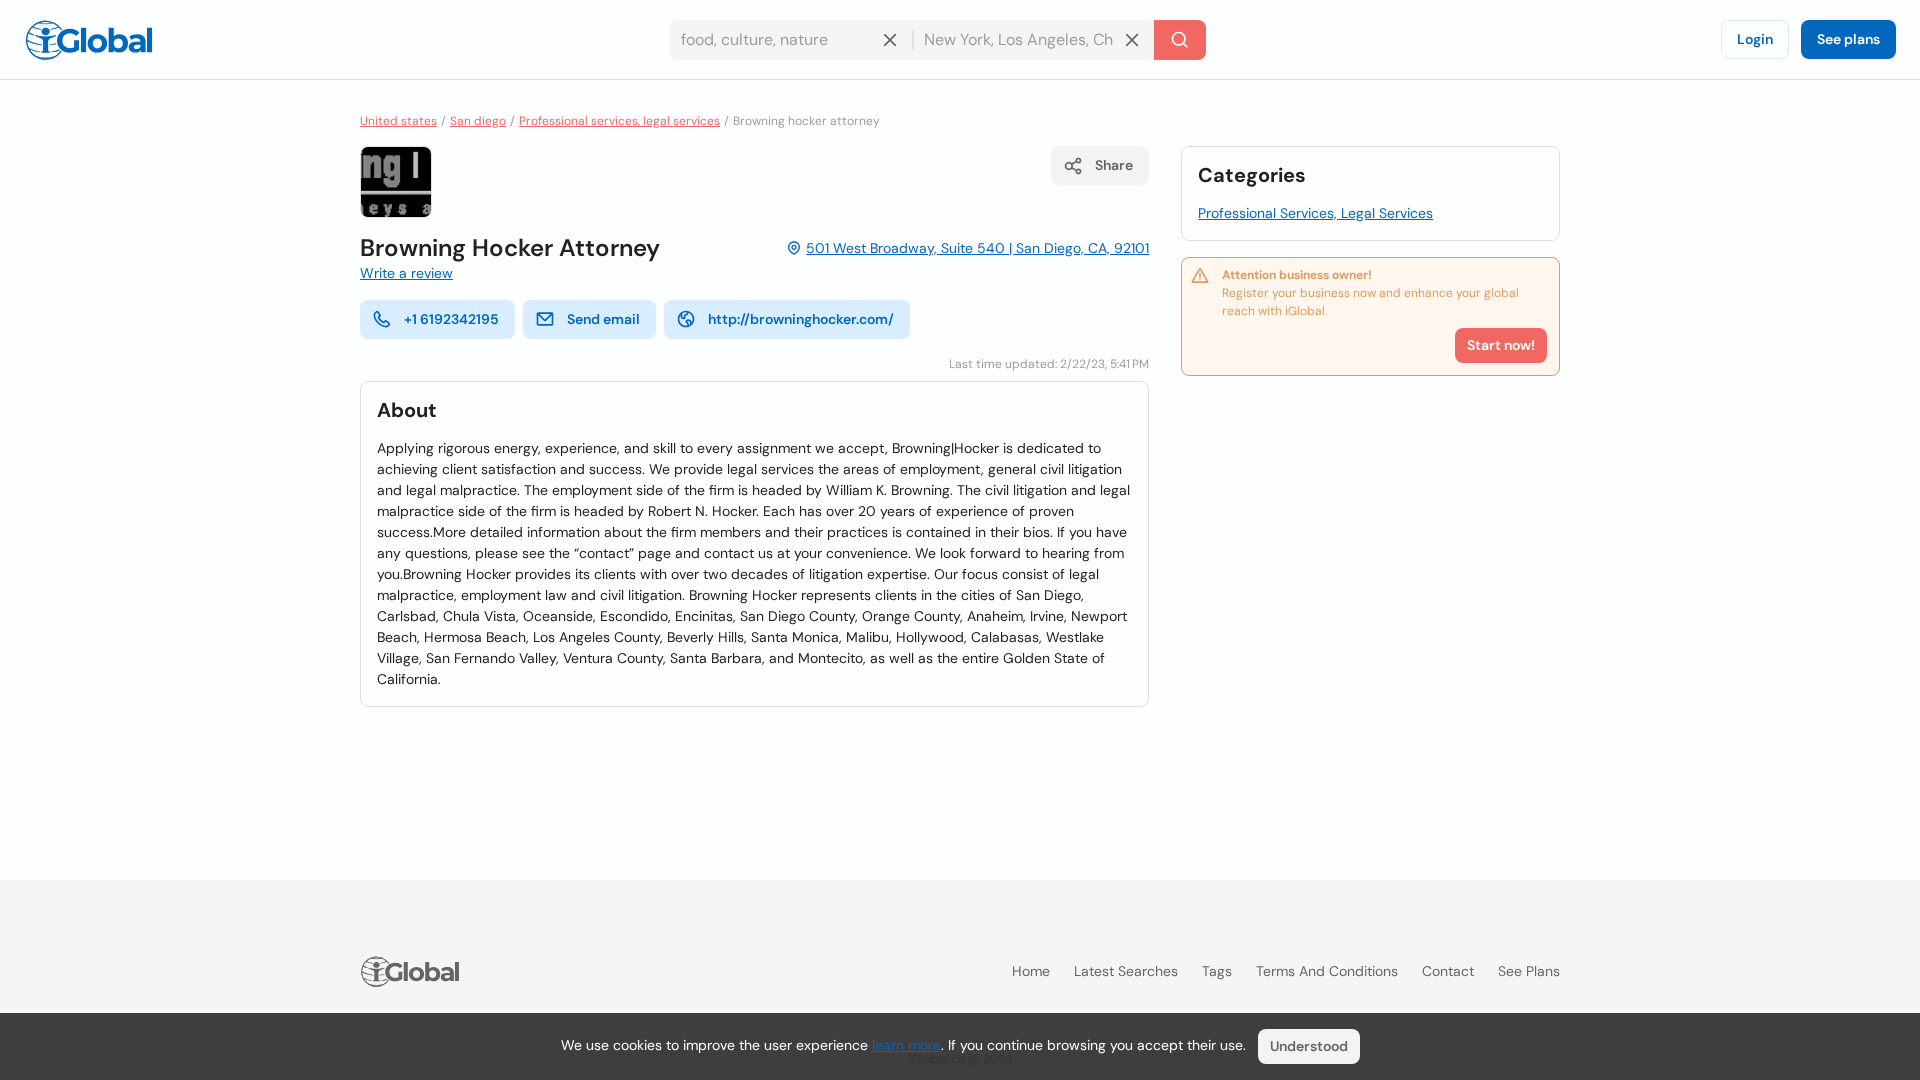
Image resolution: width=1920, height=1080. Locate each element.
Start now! (1501, 345)
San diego (478, 121)
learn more (906, 1045)
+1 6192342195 (451, 319)
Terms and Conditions (1327, 971)
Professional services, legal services (619, 121)
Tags (1217, 971)
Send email (603, 319)
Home (1031, 971)
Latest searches (1126, 971)
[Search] (1180, 40)
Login (1755, 39)
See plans (1848, 39)
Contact (1448, 971)
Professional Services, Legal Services (1315, 213)
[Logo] (89, 40)
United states (398, 121)
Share (1114, 165)
